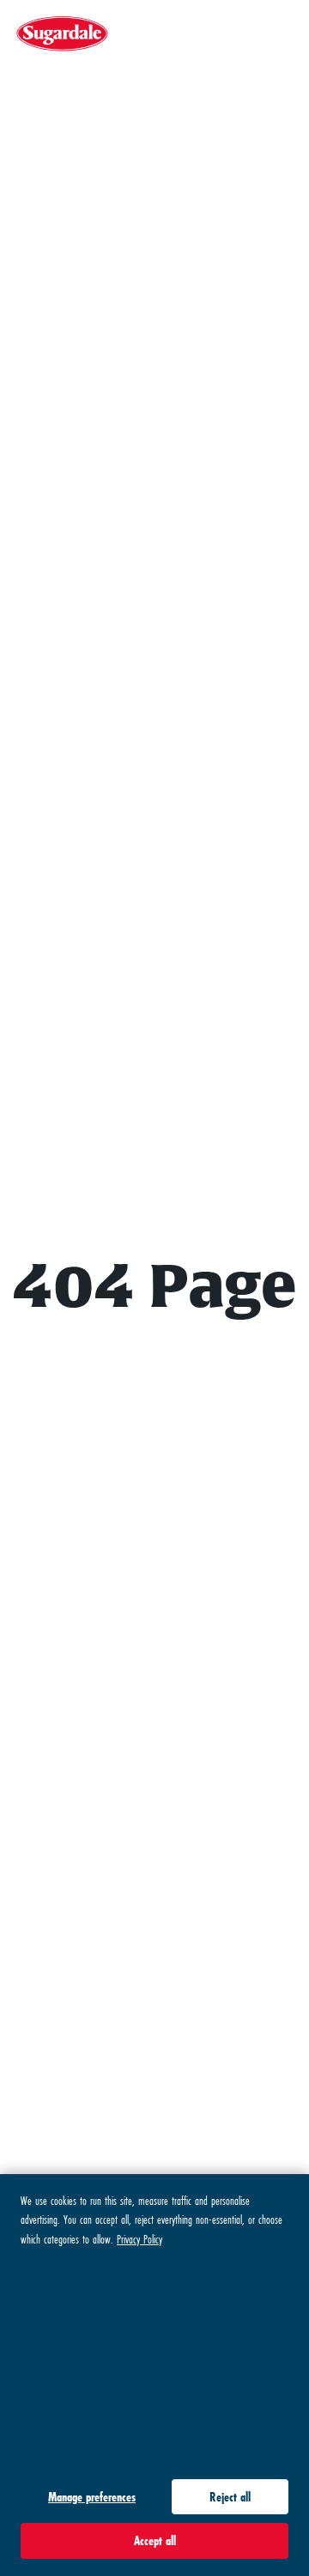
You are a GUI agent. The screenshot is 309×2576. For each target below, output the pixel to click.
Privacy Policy (139, 2239)
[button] (282, 34)
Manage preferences (92, 2497)
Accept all (155, 2540)
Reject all (230, 2497)
